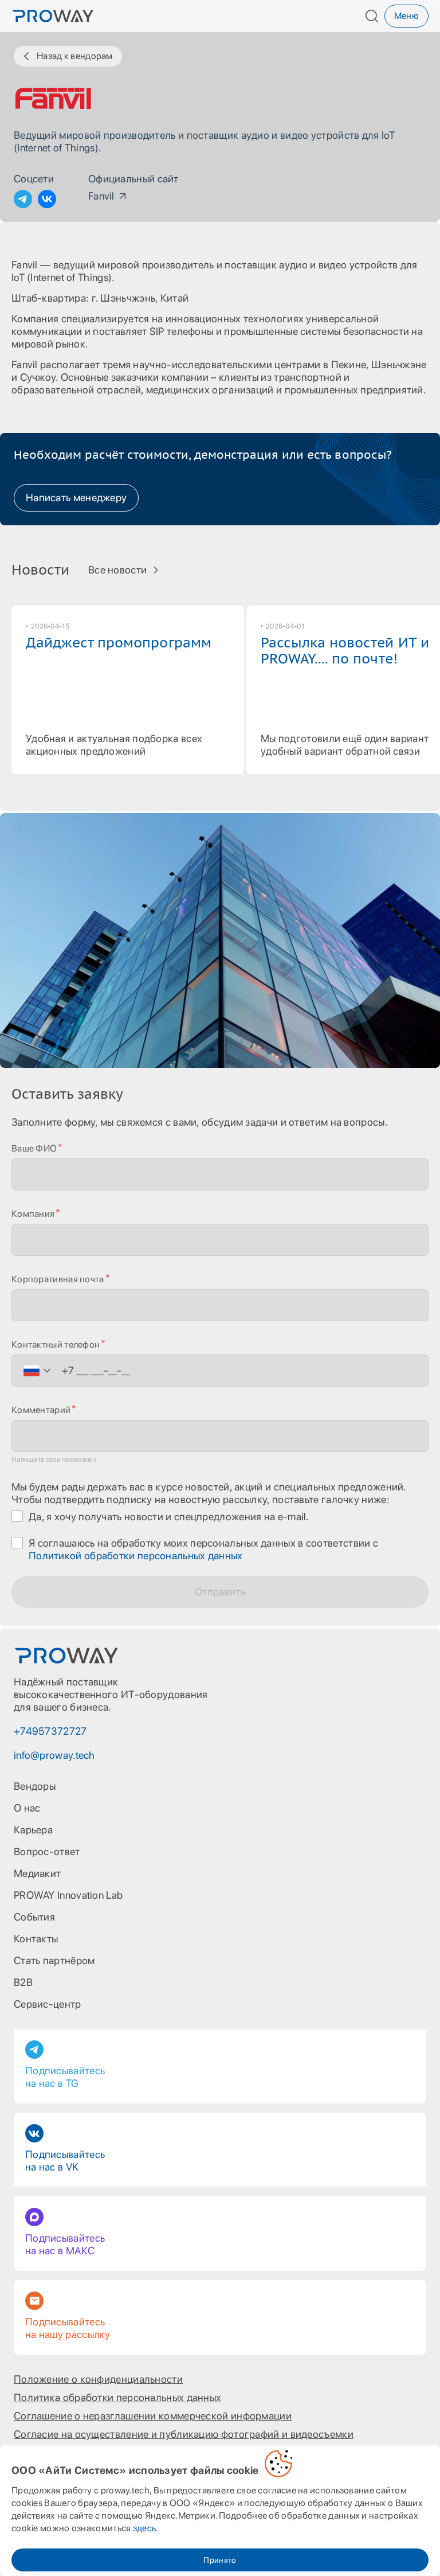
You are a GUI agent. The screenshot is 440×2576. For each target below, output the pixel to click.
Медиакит (37, 1873)
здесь (145, 2528)
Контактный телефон (56, 1344)
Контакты (36, 1939)
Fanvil (101, 196)
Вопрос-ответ (47, 1851)
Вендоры (35, 1786)
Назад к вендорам (75, 56)
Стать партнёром (54, 1960)
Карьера (33, 1830)
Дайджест (119, 643)
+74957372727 (50, 1731)
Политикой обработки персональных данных (136, 1556)
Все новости (117, 570)
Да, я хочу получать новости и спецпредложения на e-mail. (169, 1517)
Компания (33, 1214)
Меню (406, 16)
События (34, 1917)
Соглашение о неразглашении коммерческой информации (153, 2416)
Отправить (220, 1592)
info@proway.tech (54, 1755)
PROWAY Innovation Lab (68, 1895)
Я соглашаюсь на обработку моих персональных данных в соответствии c (203, 1549)
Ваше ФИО (34, 1148)
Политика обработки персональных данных (117, 2397)
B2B (23, 1982)
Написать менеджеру (76, 497)
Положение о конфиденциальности (98, 2379)
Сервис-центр (48, 2004)
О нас (27, 1808)
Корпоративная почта (58, 1279)
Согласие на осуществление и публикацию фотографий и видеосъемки (184, 2434)
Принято (220, 2560)
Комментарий (41, 1410)
